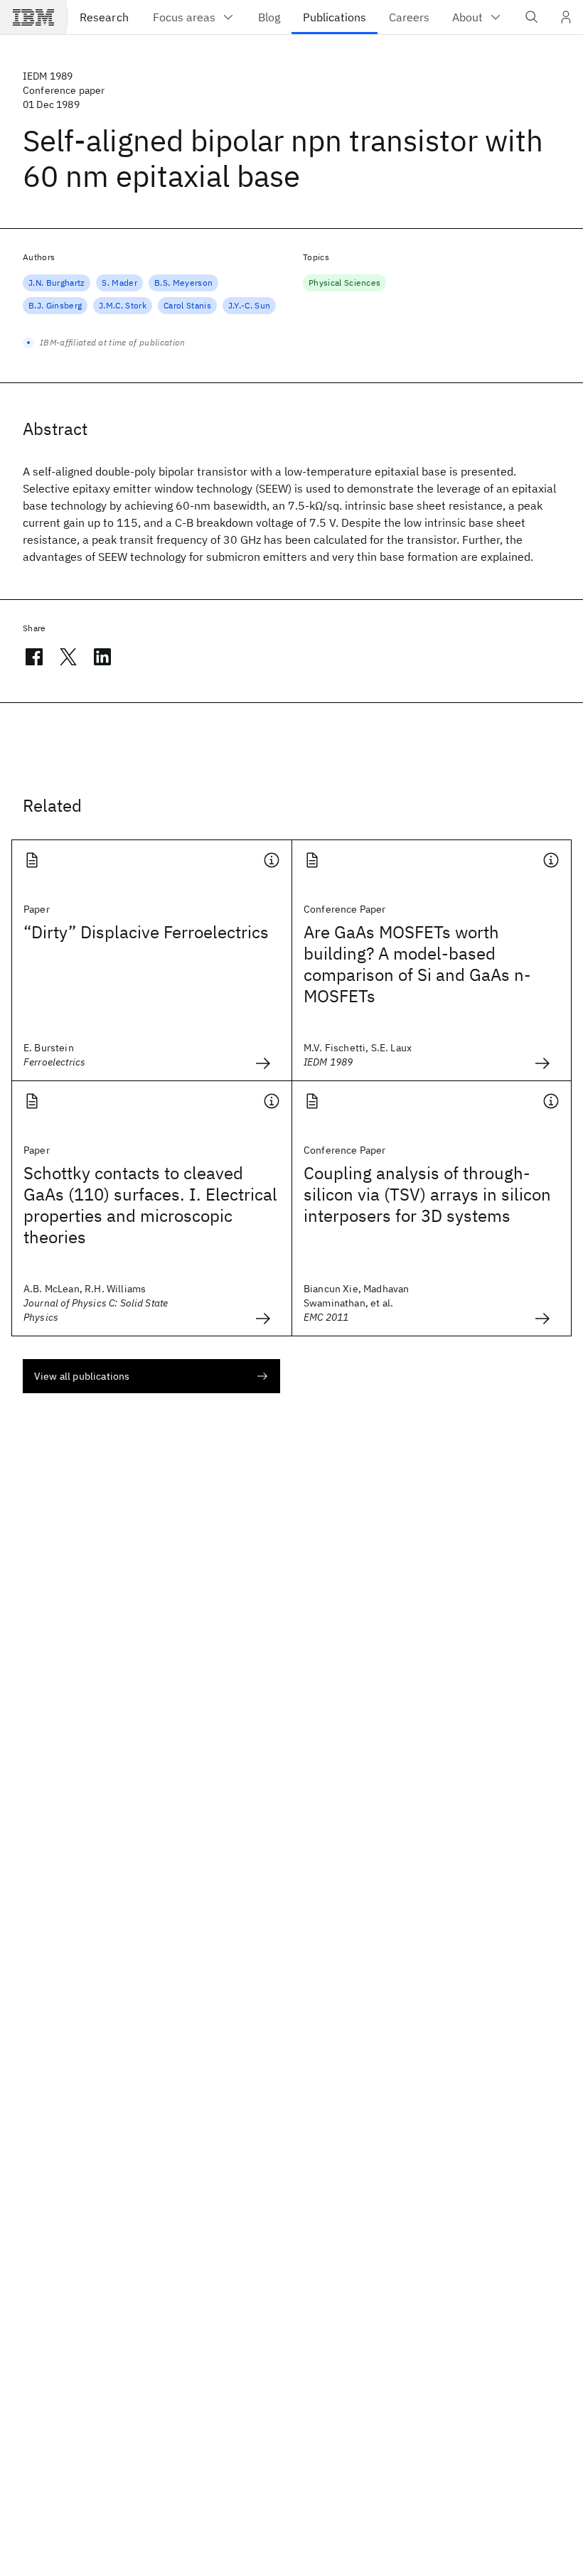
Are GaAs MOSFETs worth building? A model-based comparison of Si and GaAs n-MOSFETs (417, 964)
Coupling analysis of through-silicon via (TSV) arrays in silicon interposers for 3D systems (427, 1194)
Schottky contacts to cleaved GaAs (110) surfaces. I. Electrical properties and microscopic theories (150, 1205)
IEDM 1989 (48, 76)
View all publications (82, 1376)
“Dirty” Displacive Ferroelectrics (146, 932)
